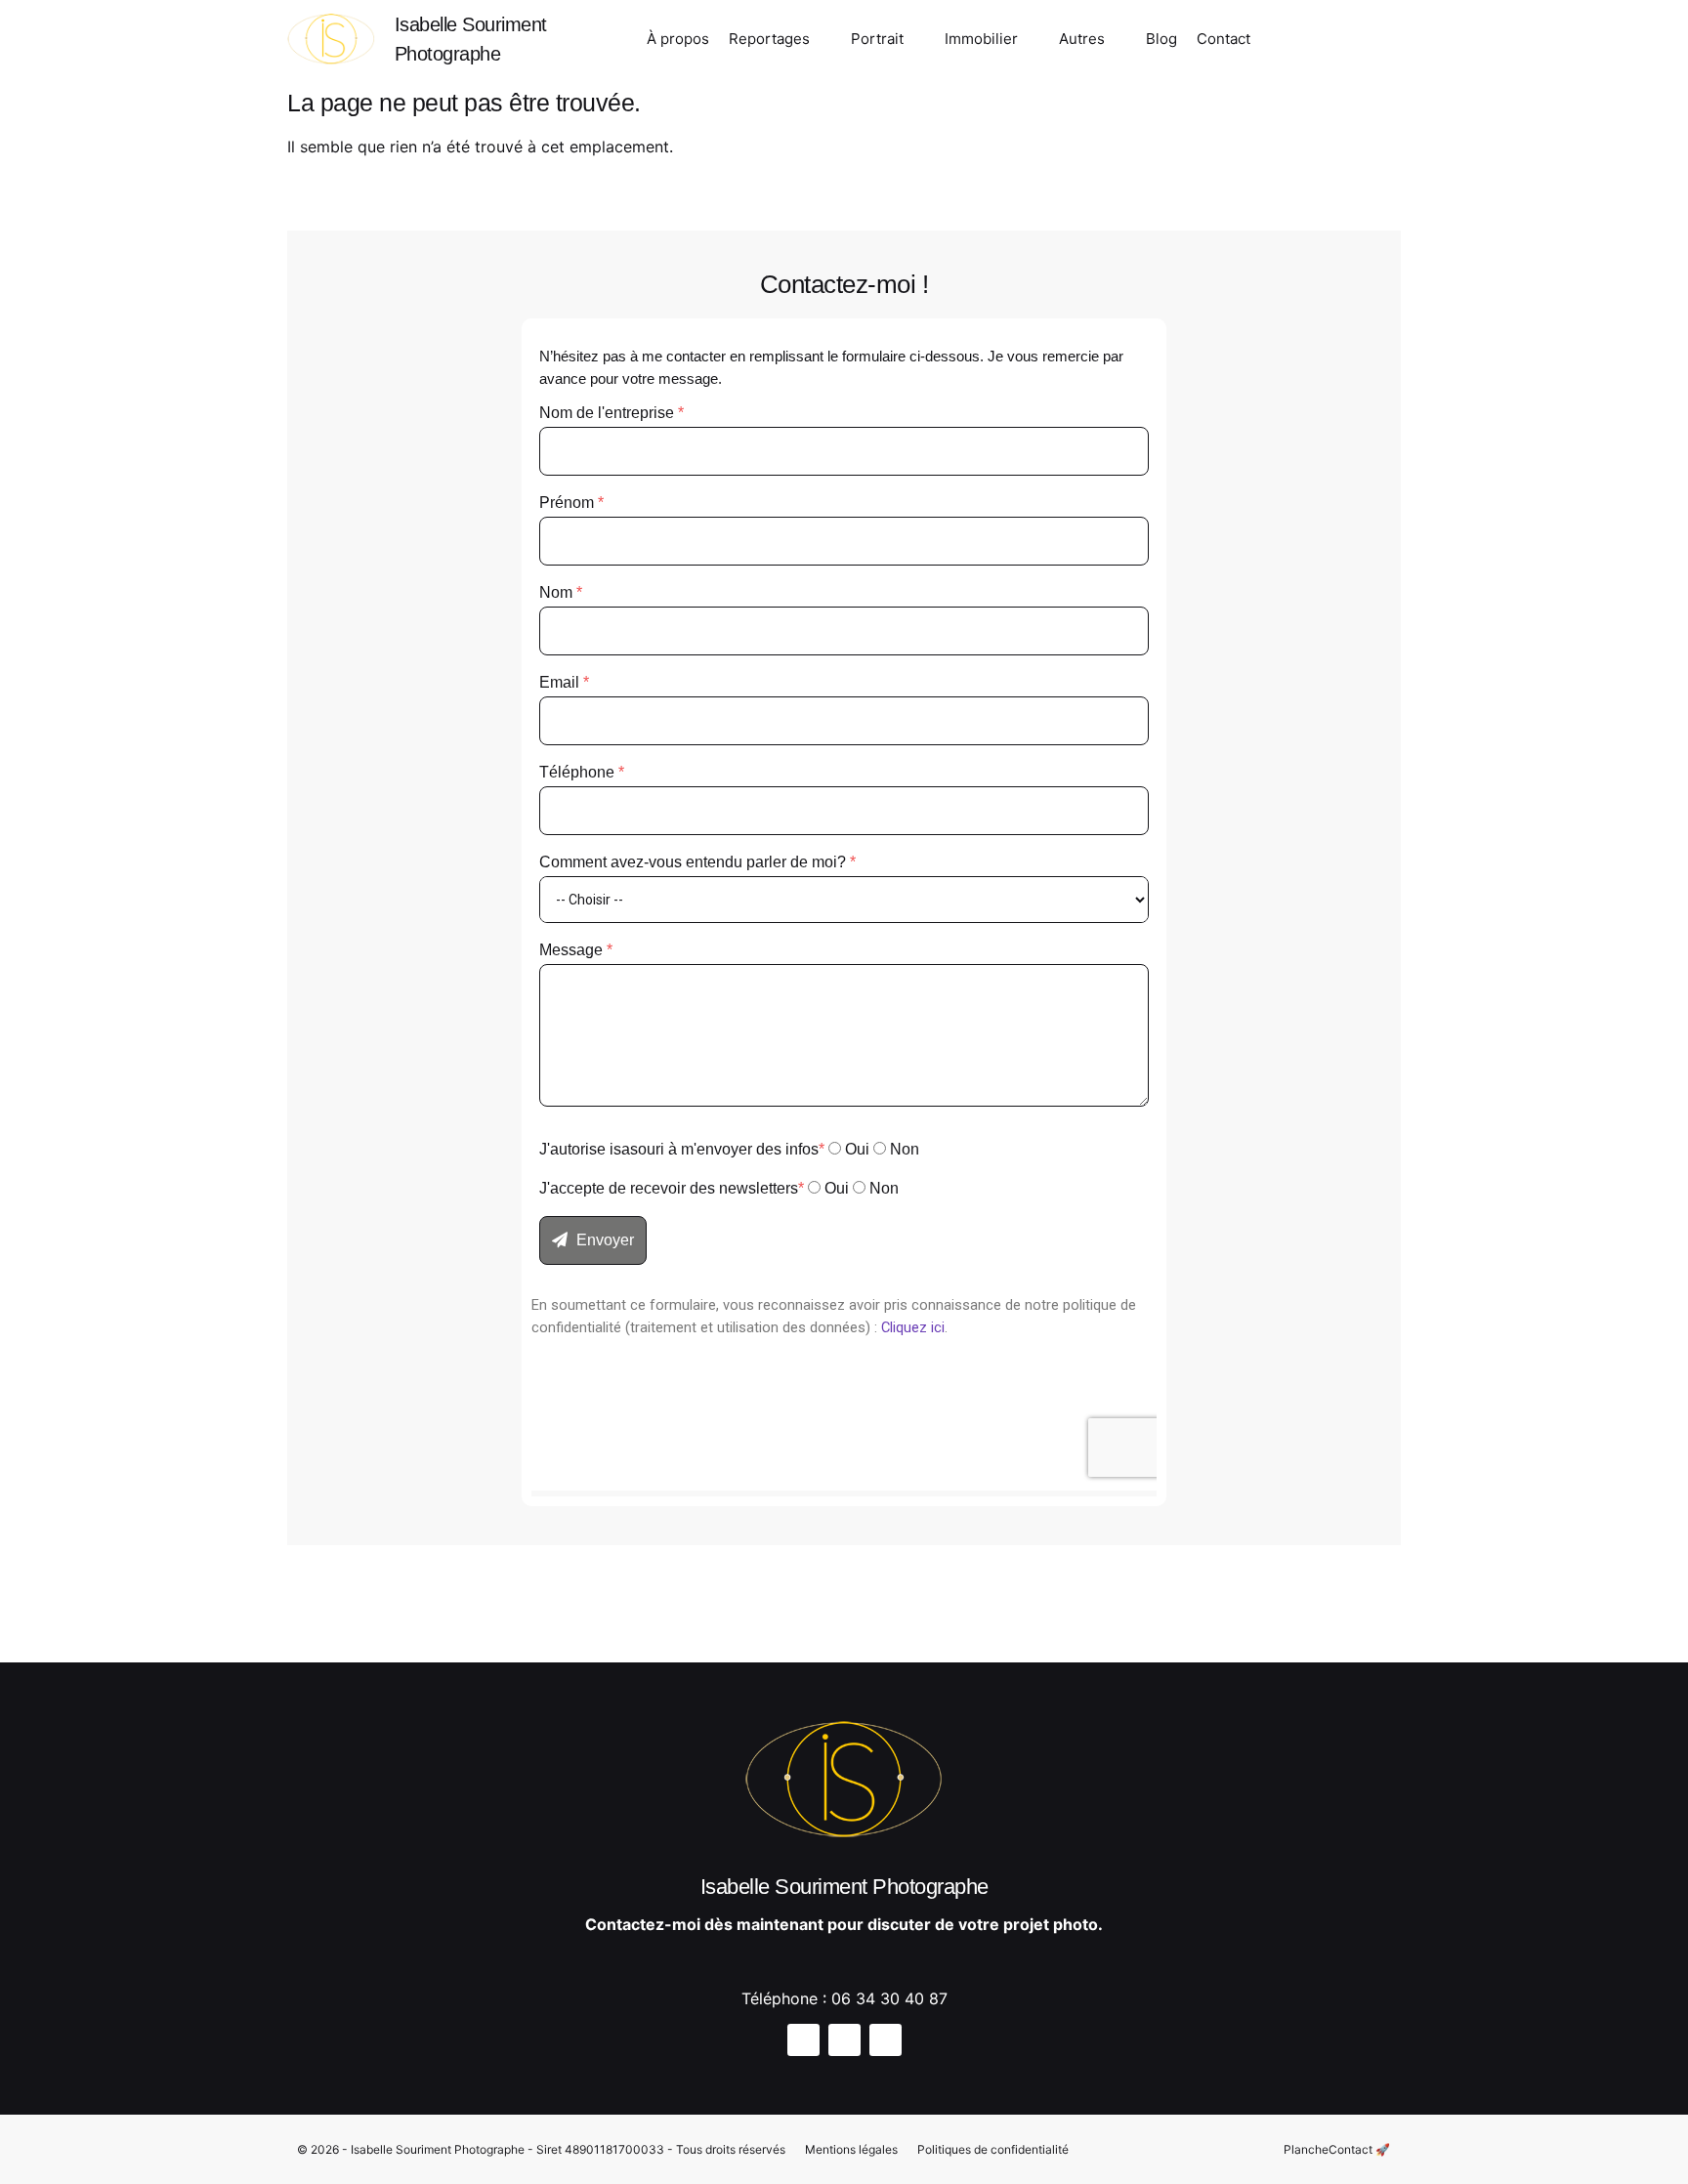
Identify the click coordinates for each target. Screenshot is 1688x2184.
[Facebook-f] (1314, 42)
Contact (1224, 39)
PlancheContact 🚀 (1337, 2149)
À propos (678, 39)
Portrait (877, 39)
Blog (1161, 39)
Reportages (769, 39)
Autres (1082, 39)
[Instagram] (1280, 42)
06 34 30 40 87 (889, 1998)
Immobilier (981, 39)
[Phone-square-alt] (1382, 42)
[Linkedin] (886, 2040)
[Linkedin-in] (1348, 42)
